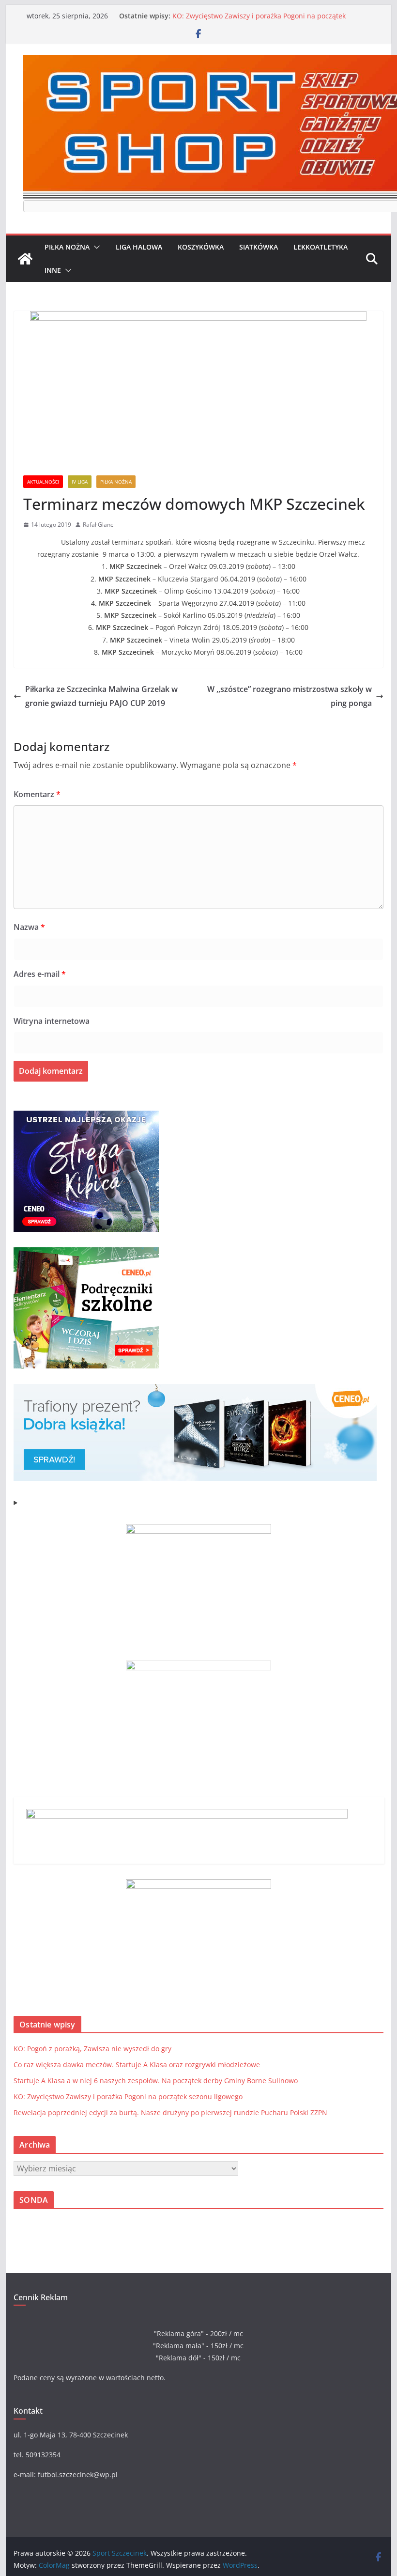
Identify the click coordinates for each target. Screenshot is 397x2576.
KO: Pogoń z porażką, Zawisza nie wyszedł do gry (92, 2049)
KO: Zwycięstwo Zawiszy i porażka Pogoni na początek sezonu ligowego (128, 2097)
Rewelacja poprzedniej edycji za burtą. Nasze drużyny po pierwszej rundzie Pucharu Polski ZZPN (170, 2113)
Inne (53, 270)
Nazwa (29, 927)
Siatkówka (259, 247)
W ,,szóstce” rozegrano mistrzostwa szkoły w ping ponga (290, 696)
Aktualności (43, 482)
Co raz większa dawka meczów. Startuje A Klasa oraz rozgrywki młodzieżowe (137, 2065)
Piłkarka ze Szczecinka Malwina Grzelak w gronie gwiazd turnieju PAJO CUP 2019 (101, 696)
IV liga (80, 482)
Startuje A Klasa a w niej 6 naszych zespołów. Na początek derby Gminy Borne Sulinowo (266, 11)
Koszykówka (201, 247)
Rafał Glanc (98, 525)
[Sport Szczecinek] (25, 259)
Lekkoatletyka (321, 247)
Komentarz (37, 794)
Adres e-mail (40, 974)
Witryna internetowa (52, 1021)
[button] (95, 247)
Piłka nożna (67, 247)
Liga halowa (139, 247)
